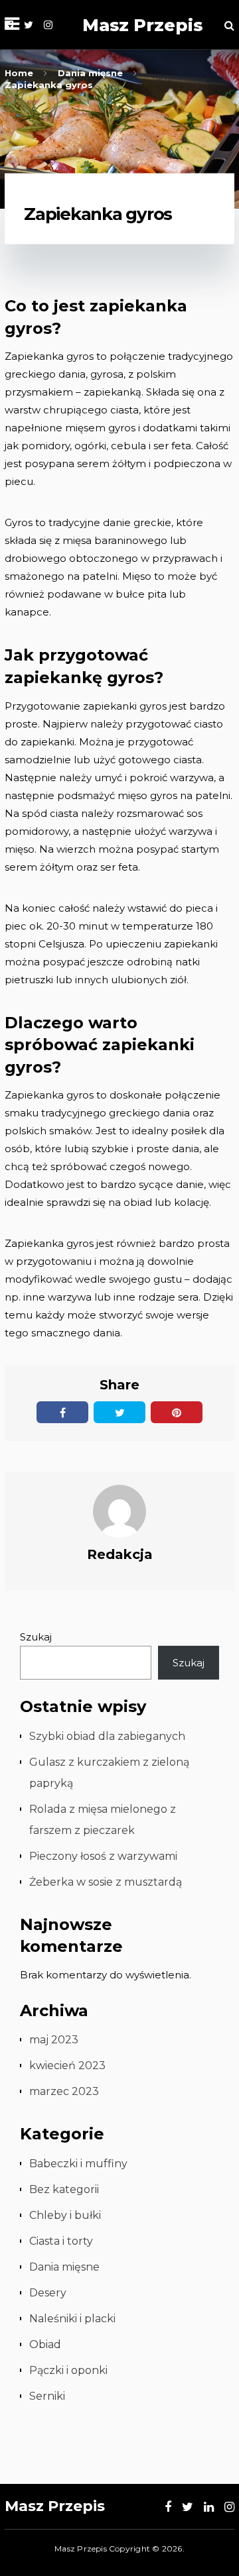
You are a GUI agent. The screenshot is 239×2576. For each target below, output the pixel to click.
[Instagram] (48, 25)
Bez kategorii (64, 2189)
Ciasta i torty (61, 2241)
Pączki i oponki (68, 2370)
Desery (48, 2293)
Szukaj (36, 1637)
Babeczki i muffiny (78, 2164)
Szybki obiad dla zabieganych (107, 1736)
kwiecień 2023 (67, 2066)
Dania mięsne (64, 2267)
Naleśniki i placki (72, 2319)
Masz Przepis (142, 25)
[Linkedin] (209, 2507)
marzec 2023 (64, 2091)
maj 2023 (54, 2040)
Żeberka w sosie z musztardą (106, 1882)
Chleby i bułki (65, 2215)
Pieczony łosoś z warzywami (103, 1856)
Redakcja (120, 1554)
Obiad (45, 2344)
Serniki (47, 2396)
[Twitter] (29, 25)
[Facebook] (168, 2507)
